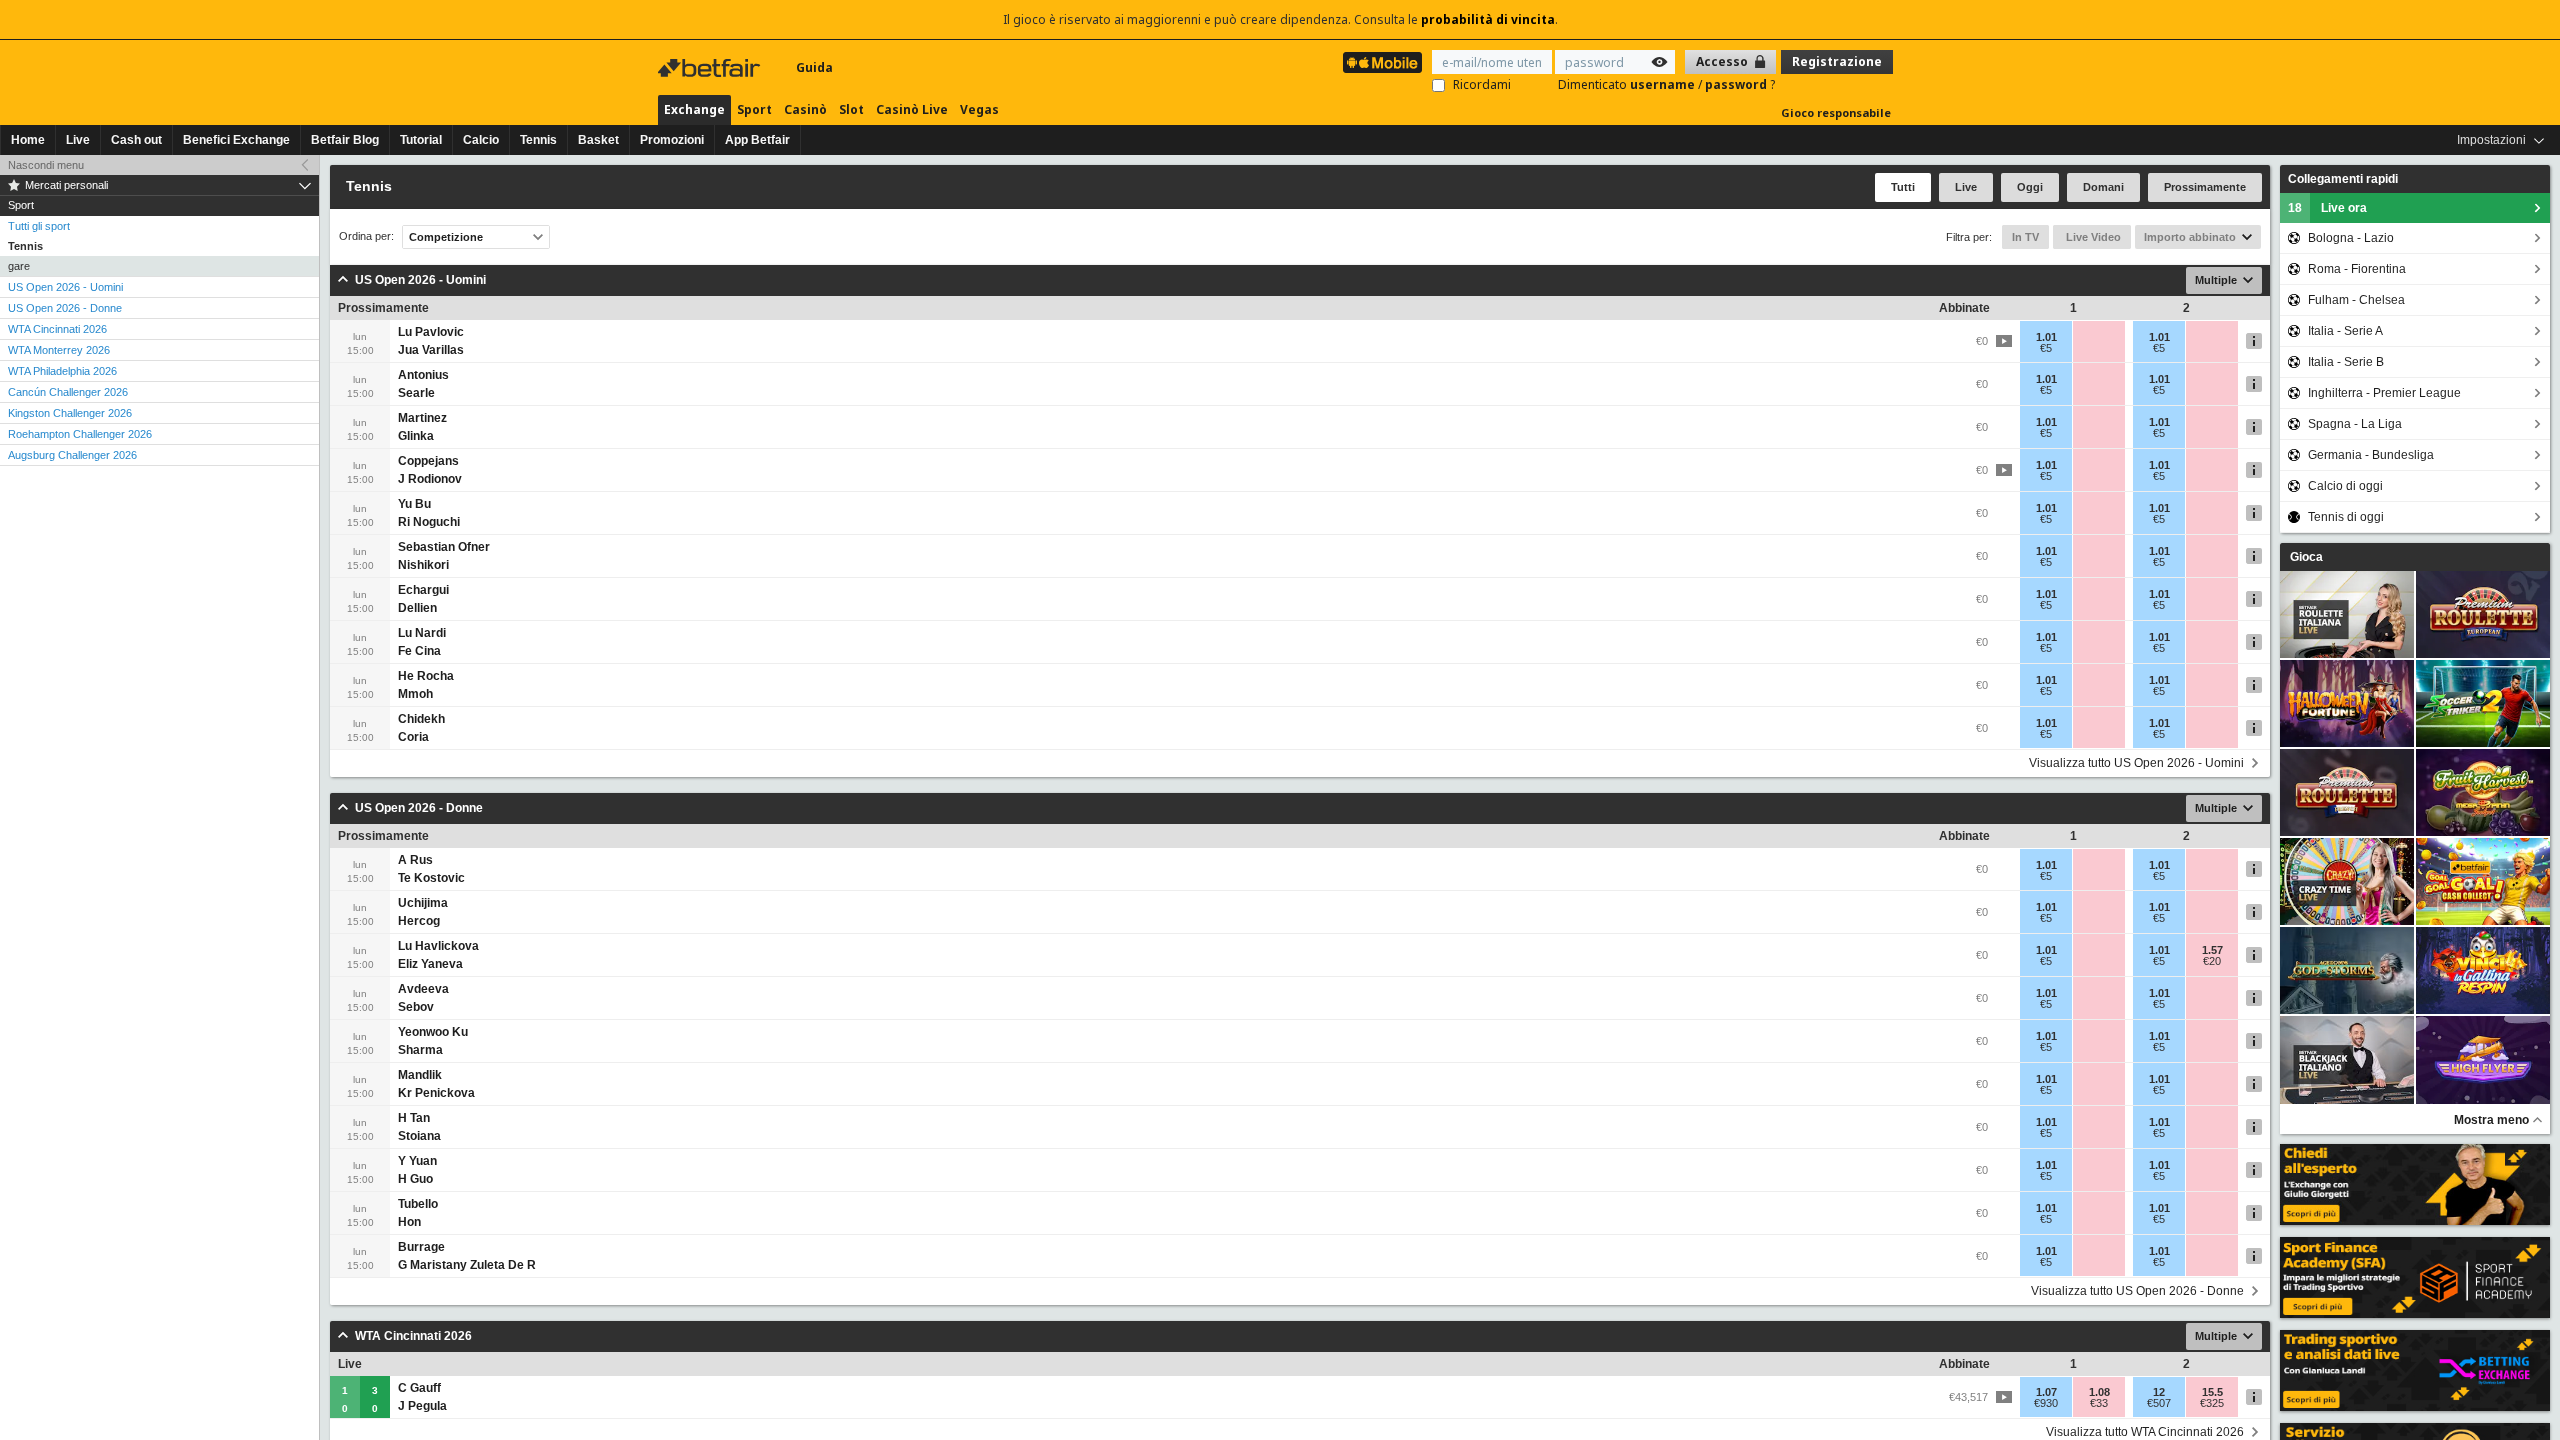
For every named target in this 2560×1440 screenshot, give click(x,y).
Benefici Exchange (236, 140)
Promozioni (672, 140)
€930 (2046, 1403)
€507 (2159, 1403)
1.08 (2099, 1392)
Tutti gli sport (39, 226)
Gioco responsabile (1836, 112)
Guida (814, 67)
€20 (2212, 961)
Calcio (481, 140)
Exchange (694, 109)
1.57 (2212, 950)
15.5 (2212, 1392)
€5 (2046, 348)
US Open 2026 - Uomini (65, 287)
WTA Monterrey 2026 (59, 350)
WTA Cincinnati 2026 (57, 329)
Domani (2103, 187)
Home (28, 140)
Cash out (136, 140)
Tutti (1903, 187)
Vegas (979, 109)
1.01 (2046, 337)
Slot (851, 109)
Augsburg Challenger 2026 (72, 455)
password (1737, 84)
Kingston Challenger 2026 (70, 413)
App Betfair (757, 140)
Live (78, 140)
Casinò (805, 109)
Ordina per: (366, 236)
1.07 (2046, 1392)
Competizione (446, 237)
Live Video (2092, 237)
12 (2159, 1392)
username (1664, 84)
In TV (2025, 237)
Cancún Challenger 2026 (68, 392)
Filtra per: (1969, 237)
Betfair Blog (345, 140)
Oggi (2030, 187)
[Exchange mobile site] (1382, 62)
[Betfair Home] (711, 68)
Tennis (538, 140)
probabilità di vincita (1488, 19)
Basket (598, 140)
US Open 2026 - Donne (65, 308)
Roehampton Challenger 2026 (80, 434)
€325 (2212, 1403)
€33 (2099, 1403)
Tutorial (421, 140)
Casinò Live (912, 109)
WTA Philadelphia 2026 (62, 371)
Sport (754, 109)
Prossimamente (2205, 187)
